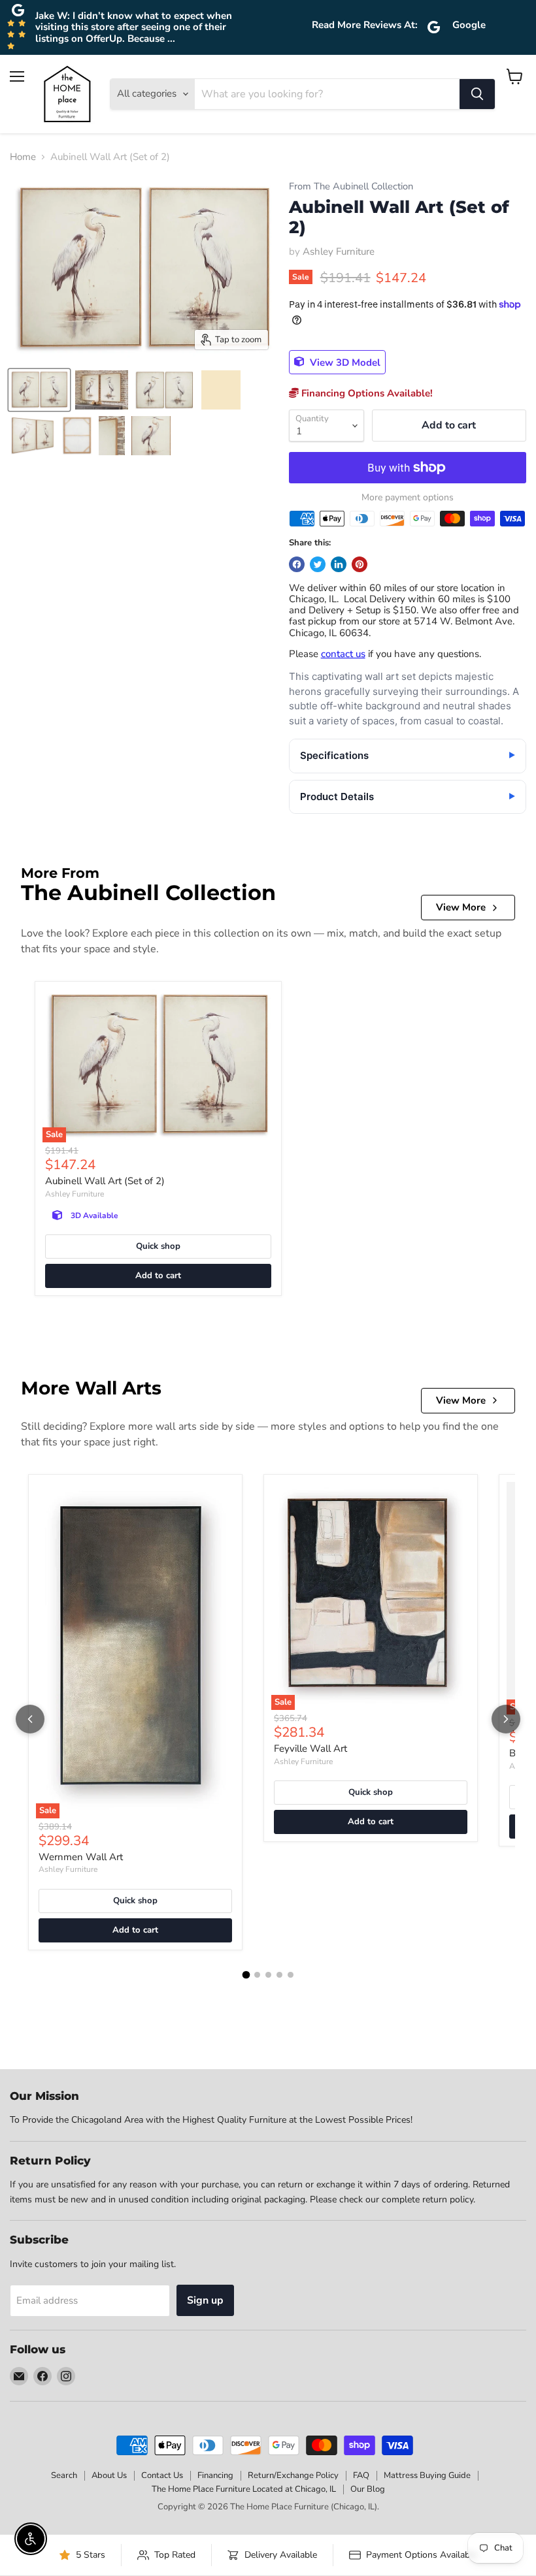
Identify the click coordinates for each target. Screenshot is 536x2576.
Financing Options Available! (366, 393)
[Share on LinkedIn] (339, 564)
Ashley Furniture (339, 251)
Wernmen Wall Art (81, 1857)
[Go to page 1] (246, 1974)
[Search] (477, 94)
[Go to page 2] (257, 1975)
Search (64, 2475)
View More (461, 907)
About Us (109, 2475)
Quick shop (158, 1246)
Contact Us (162, 2475)
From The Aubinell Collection (351, 186)
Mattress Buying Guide (427, 2475)
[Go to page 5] (291, 1975)
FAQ (361, 2475)
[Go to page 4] (279, 1975)
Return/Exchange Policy (293, 2475)
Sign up (205, 2300)
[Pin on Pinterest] (360, 564)
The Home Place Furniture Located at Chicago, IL (244, 2489)
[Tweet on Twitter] (318, 564)
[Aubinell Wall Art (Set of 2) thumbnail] (39, 390)
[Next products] (506, 1719)
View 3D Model (344, 362)
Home (23, 157)
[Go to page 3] (268, 1975)
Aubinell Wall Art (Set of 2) (105, 1181)
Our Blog (368, 2489)
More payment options (408, 498)
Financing (215, 2475)
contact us (343, 654)
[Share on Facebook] (297, 564)
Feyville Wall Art (310, 1748)
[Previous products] (30, 1719)
